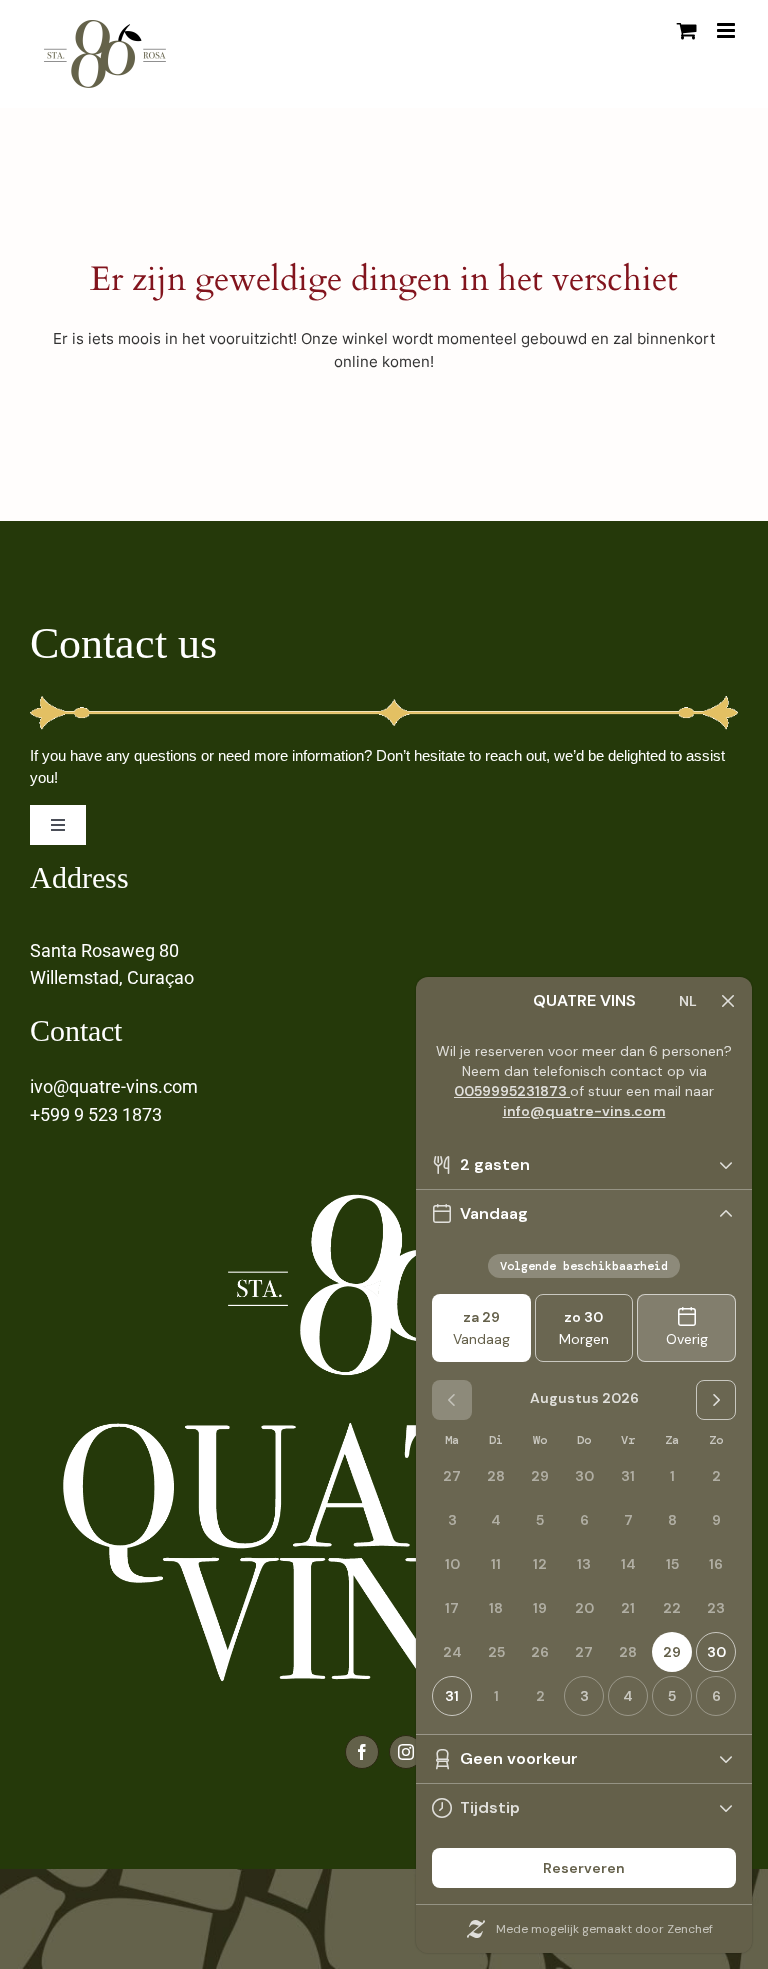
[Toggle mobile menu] (727, 30)
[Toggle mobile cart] (687, 30)
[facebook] (362, 1752)
